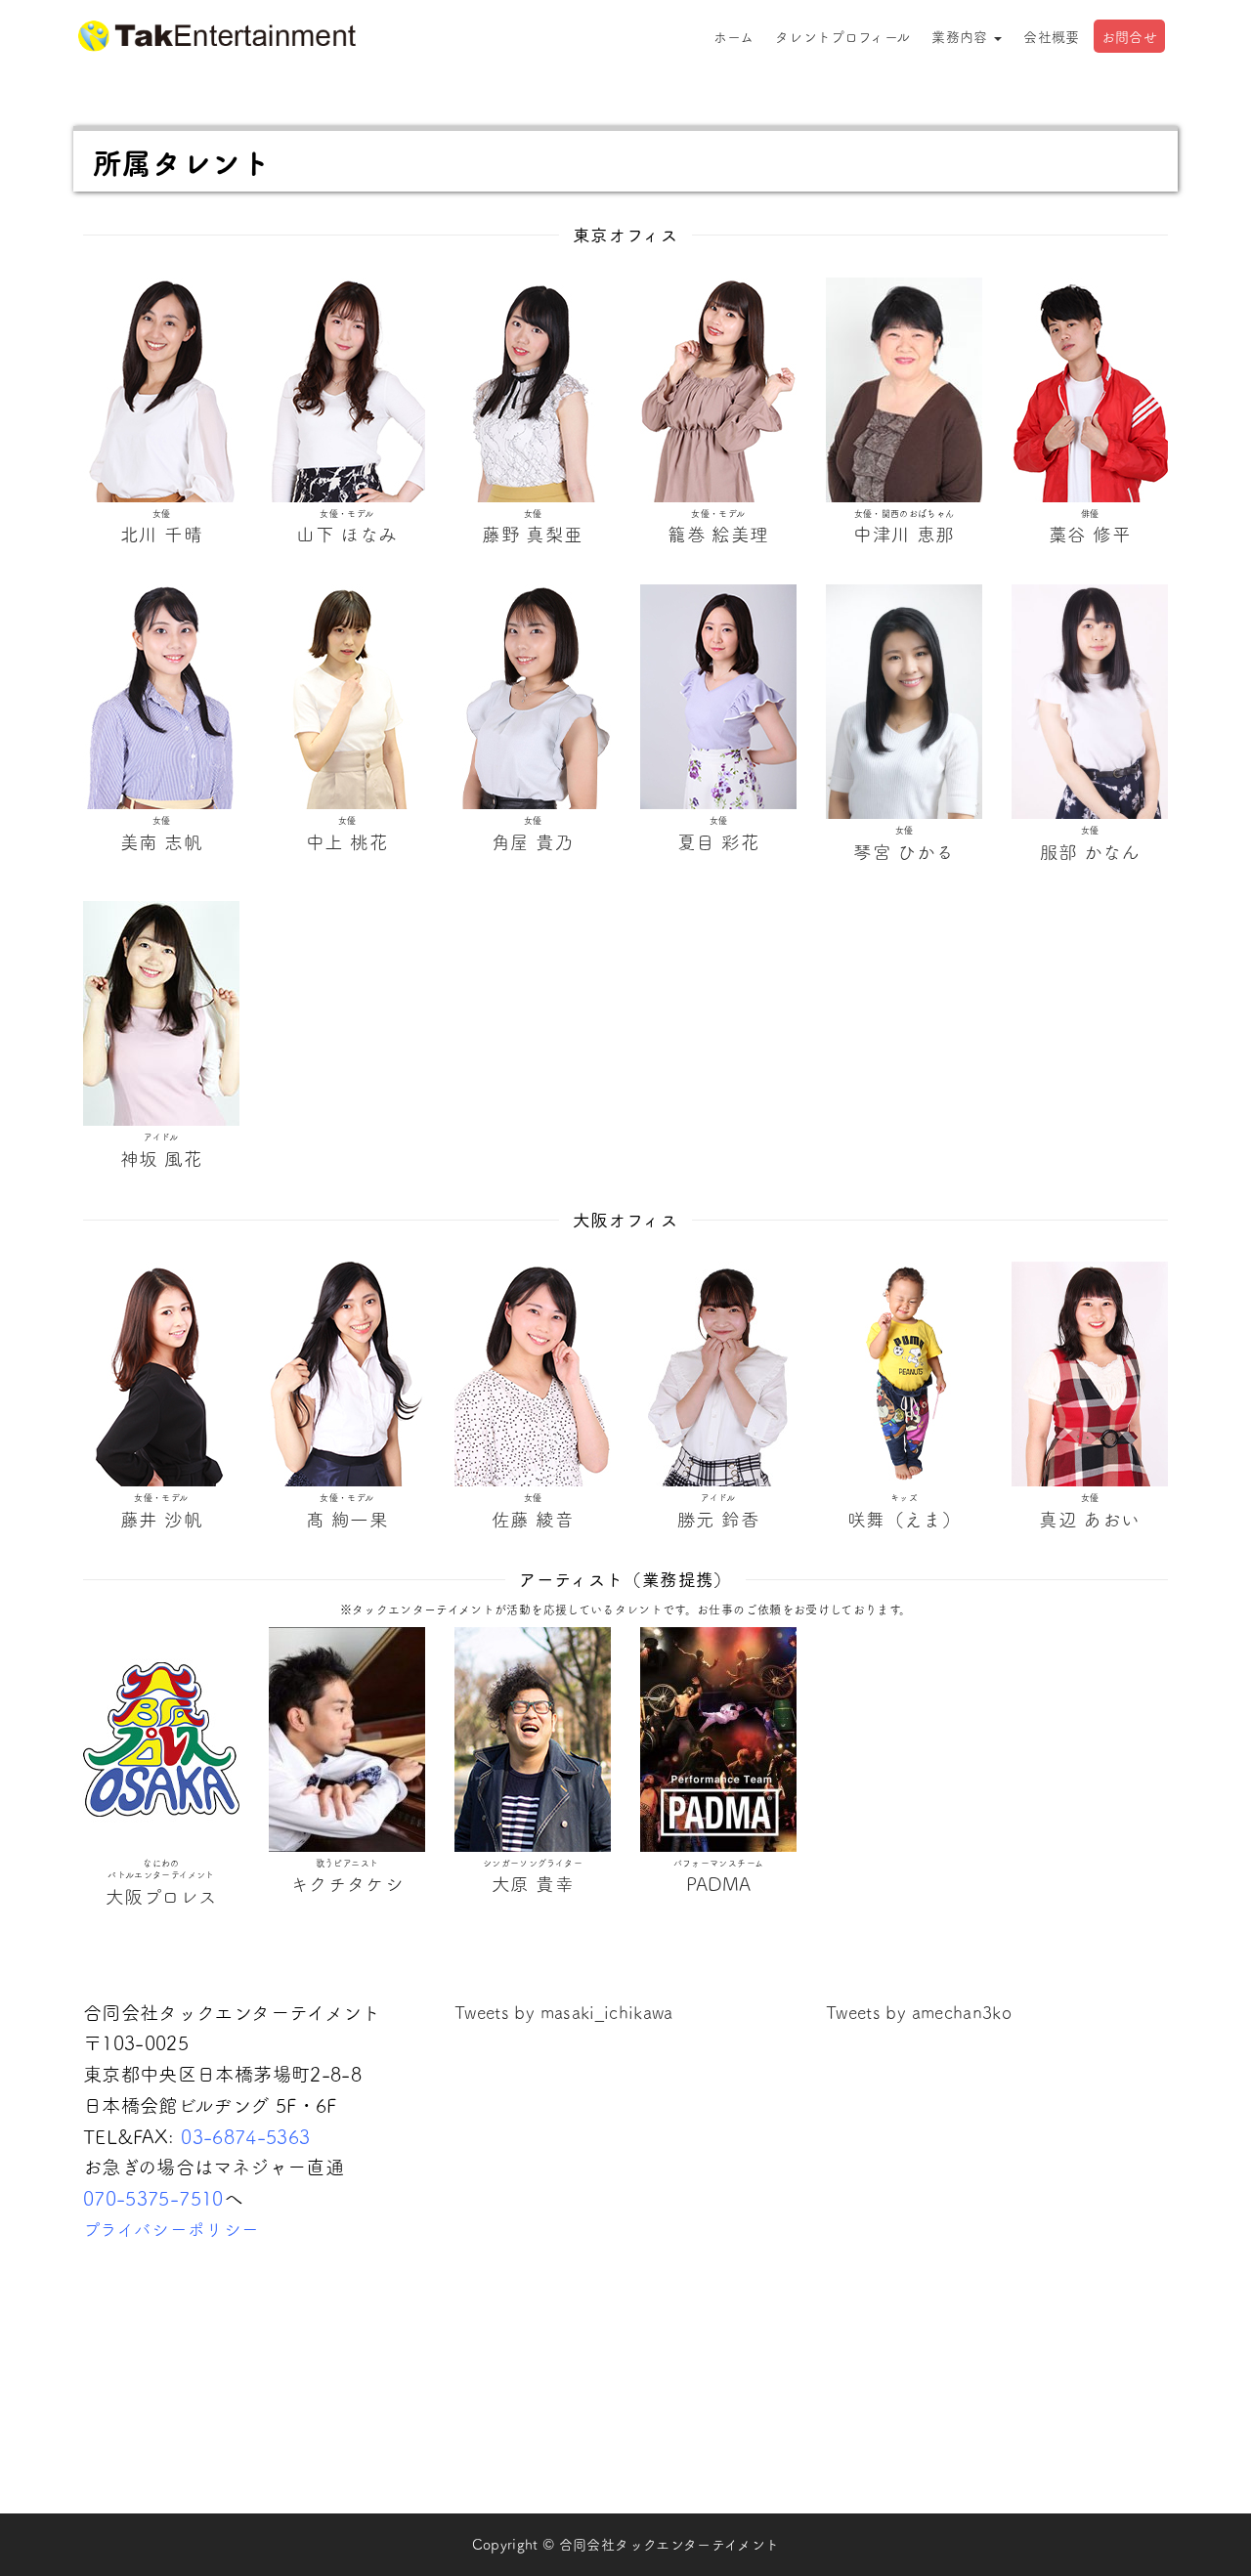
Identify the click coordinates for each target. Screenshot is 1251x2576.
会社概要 (1051, 36)
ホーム (733, 36)
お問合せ (1129, 36)
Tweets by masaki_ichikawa (564, 2012)
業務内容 (962, 36)
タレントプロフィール (843, 36)
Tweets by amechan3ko (919, 2012)
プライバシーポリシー (172, 2229)
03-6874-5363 (245, 2136)
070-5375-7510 (153, 2197)
